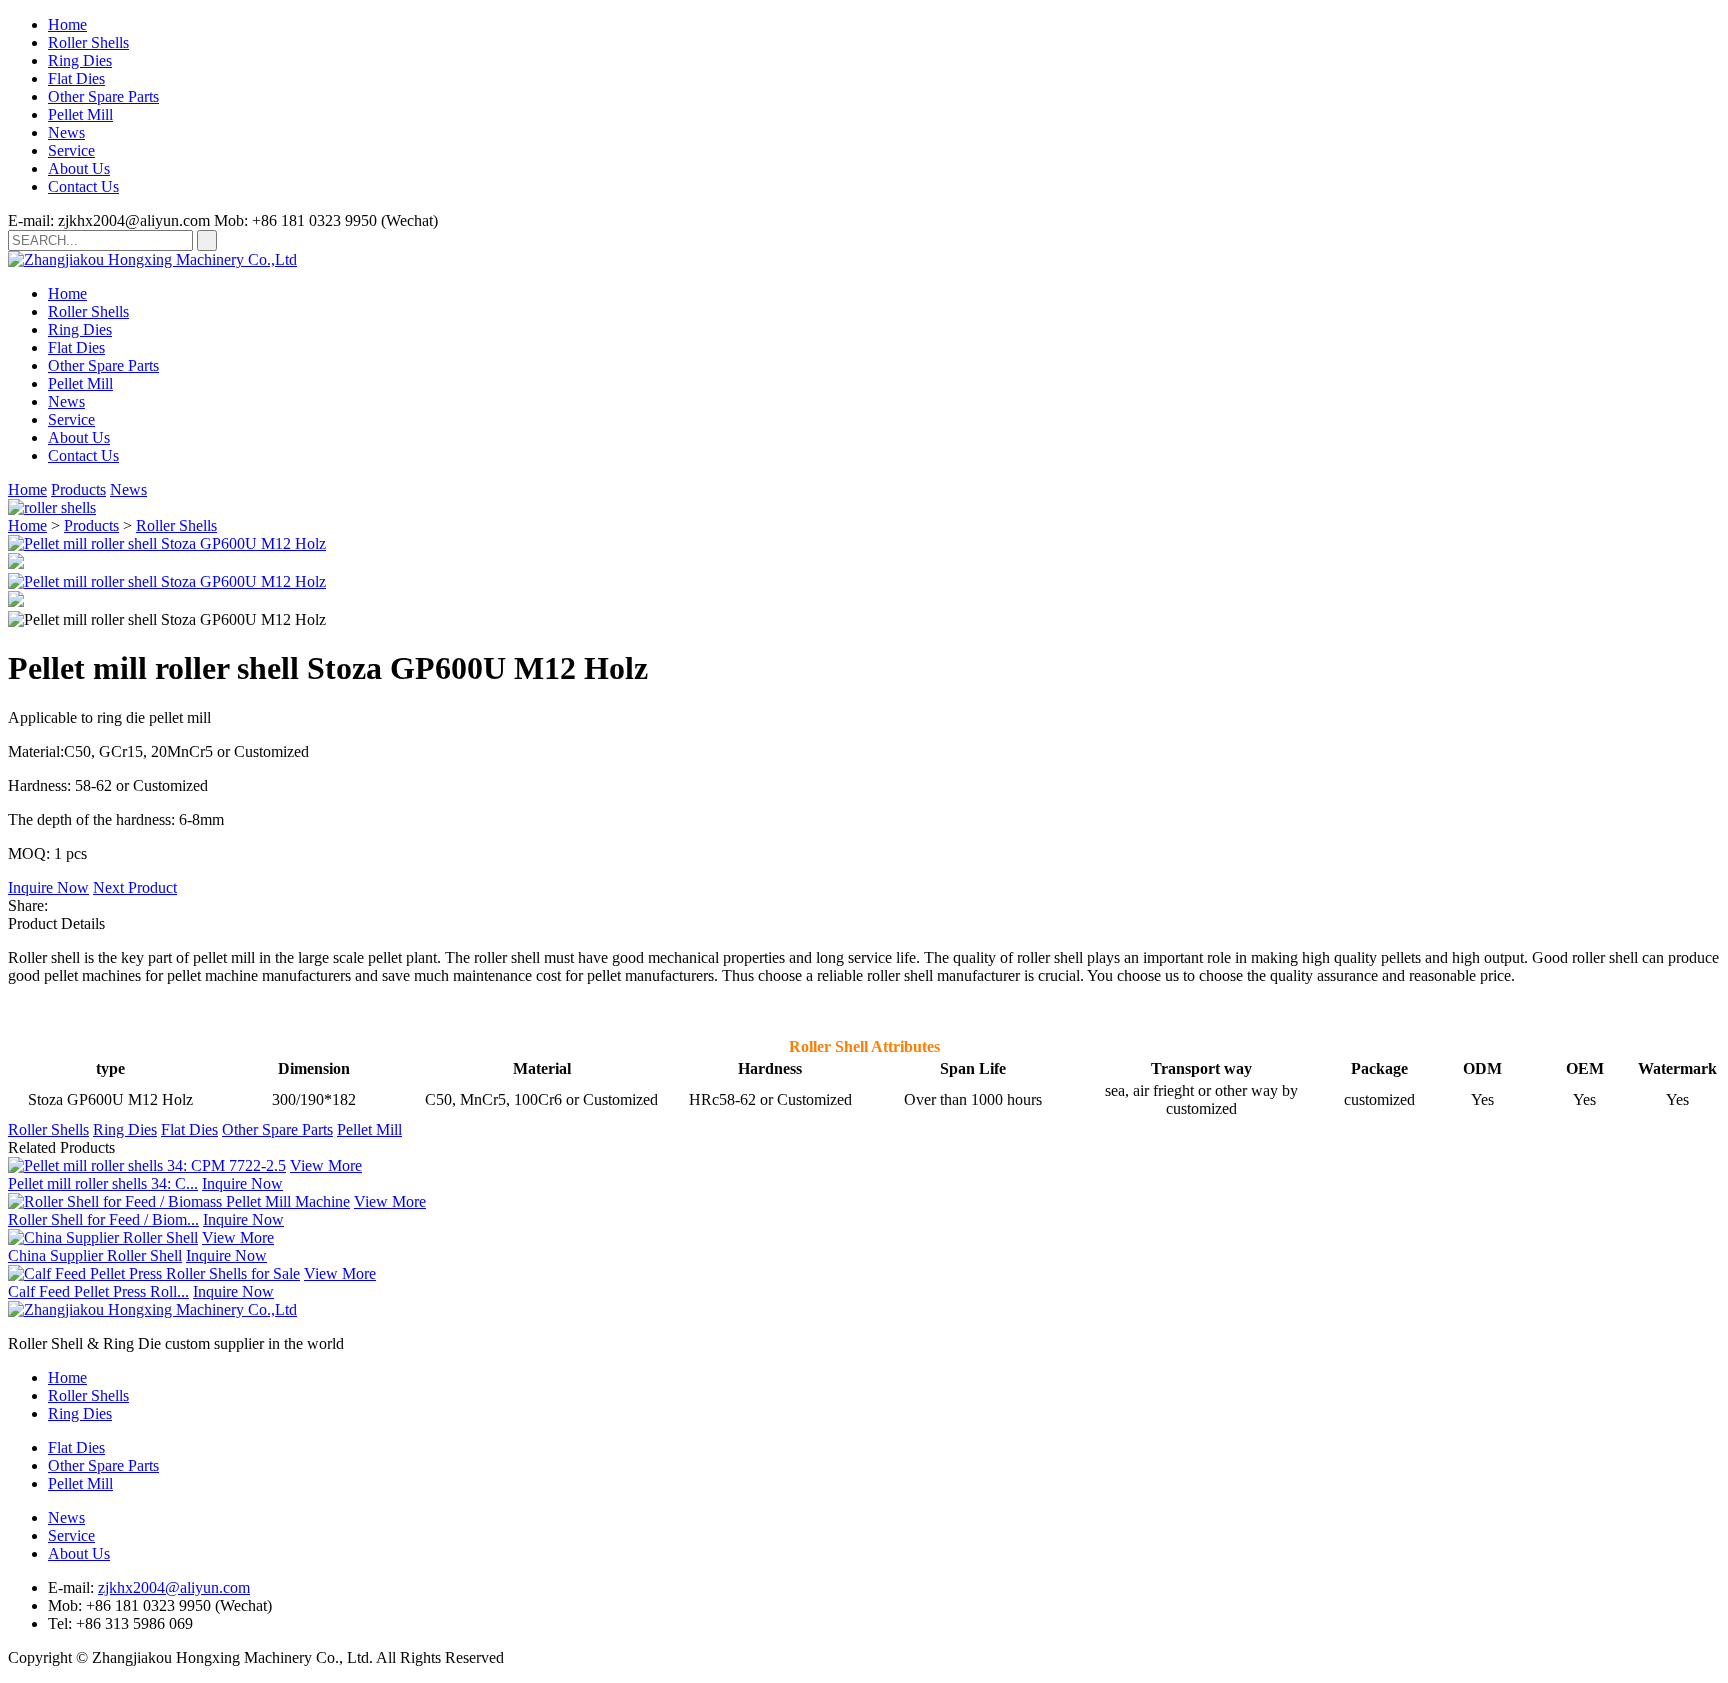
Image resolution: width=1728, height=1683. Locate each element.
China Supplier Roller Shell (95, 1255)
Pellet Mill (80, 114)
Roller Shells (88, 42)
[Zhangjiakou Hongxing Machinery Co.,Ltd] (152, 259)
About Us (79, 168)
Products (78, 489)
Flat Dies (76, 78)
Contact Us (83, 186)
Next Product (135, 887)
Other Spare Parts (103, 96)
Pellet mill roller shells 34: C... (103, 1183)
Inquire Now (48, 887)
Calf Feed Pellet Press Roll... (98, 1291)
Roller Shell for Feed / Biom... (103, 1219)
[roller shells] (52, 507)
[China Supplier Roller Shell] (103, 1237)
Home (67, 24)
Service (71, 150)
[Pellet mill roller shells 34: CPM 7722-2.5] (147, 1165)
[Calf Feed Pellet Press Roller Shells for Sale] (154, 1273)
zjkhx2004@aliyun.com (174, 1587)
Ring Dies (80, 60)
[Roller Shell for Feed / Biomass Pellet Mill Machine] (179, 1201)
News (66, 132)
